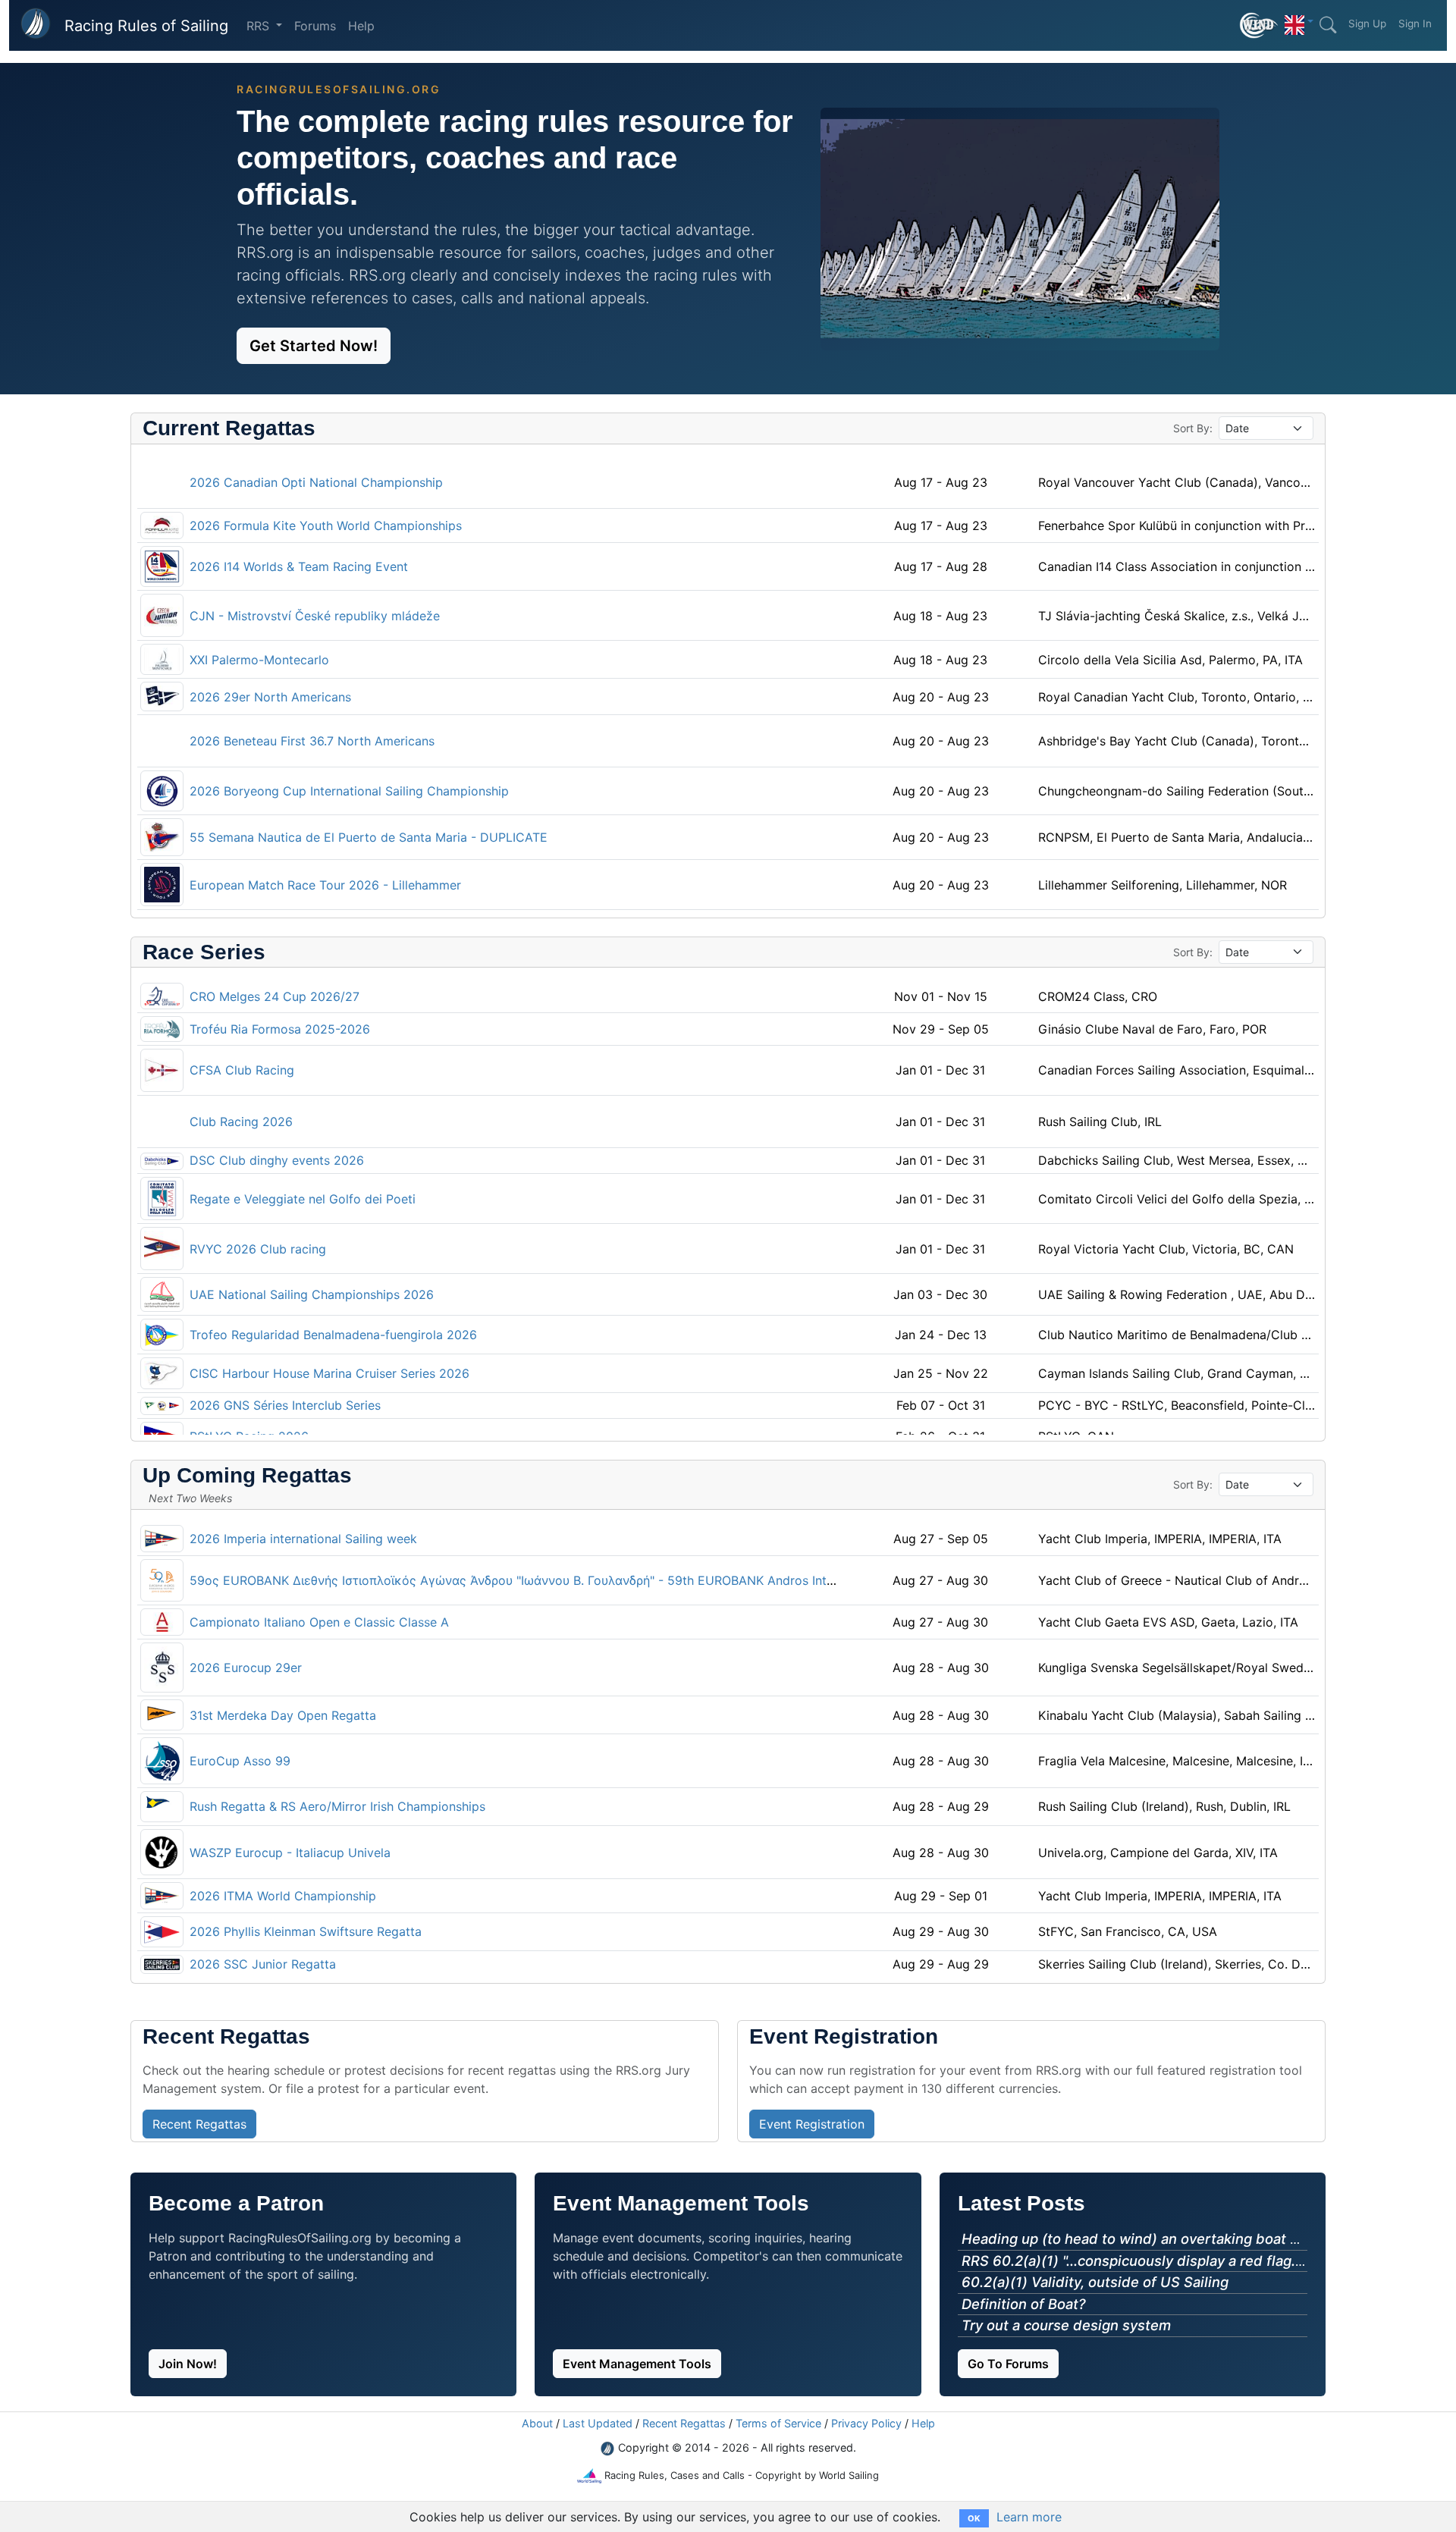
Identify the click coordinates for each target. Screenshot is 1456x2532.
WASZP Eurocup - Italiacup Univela (290, 1853)
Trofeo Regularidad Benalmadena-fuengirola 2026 (333, 1335)
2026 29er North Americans (270, 697)
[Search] (1328, 25)
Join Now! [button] (188, 2364)
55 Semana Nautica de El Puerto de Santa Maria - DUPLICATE (369, 837)
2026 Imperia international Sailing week (303, 1539)
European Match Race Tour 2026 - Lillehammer (325, 885)
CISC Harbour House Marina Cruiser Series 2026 (329, 1373)
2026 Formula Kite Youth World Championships (326, 526)
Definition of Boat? (1024, 2304)
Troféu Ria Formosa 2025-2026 (280, 1029)
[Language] (1299, 21)
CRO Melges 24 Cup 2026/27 (275, 996)
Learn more (1029, 2517)
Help (361, 26)
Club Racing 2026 (241, 1122)
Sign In (1415, 24)
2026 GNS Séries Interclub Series (285, 1405)
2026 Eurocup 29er (246, 1668)
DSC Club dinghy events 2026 (277, 1160)
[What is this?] (1259, 25)
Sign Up (1367, 24)
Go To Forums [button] (1008, 2364)
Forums (315, 26)
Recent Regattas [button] (199, 2124)
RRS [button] (260, 26)
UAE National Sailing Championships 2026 (312, 1294)
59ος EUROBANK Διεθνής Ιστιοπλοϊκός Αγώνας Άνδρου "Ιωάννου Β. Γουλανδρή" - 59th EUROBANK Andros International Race (552, 1580)
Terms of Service (778, 2423)
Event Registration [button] (812, 2124)
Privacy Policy (866, 2423)
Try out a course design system (1066, 2325)
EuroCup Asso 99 (240, 1761)
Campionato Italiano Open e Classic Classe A (319, 1622)
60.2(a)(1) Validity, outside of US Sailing (1095, 2282)
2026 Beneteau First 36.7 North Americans (312, 741)
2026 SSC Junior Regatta (263, 1964)
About (537, 2423)
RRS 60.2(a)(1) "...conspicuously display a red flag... (1132, 2261)
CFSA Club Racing (242, 1070)
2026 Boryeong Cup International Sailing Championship (349, 791)
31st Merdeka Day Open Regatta (283, 1715)
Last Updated (598, 2423)
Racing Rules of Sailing (146, 26)
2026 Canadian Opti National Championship (316, 482)
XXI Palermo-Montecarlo (259, 660)
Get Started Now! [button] (314, 346)
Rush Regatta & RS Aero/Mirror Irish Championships (337, 1806)
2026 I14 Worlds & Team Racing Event (299, 566)
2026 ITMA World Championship (283, 1896)
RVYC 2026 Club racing (258, 1249)
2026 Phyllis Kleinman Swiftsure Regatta (306, 1931)
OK (974, 2518)
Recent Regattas (684, 2423)
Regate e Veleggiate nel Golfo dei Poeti (303, 1199)
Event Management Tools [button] (637, 2364)
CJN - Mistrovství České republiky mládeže (315, 616)
